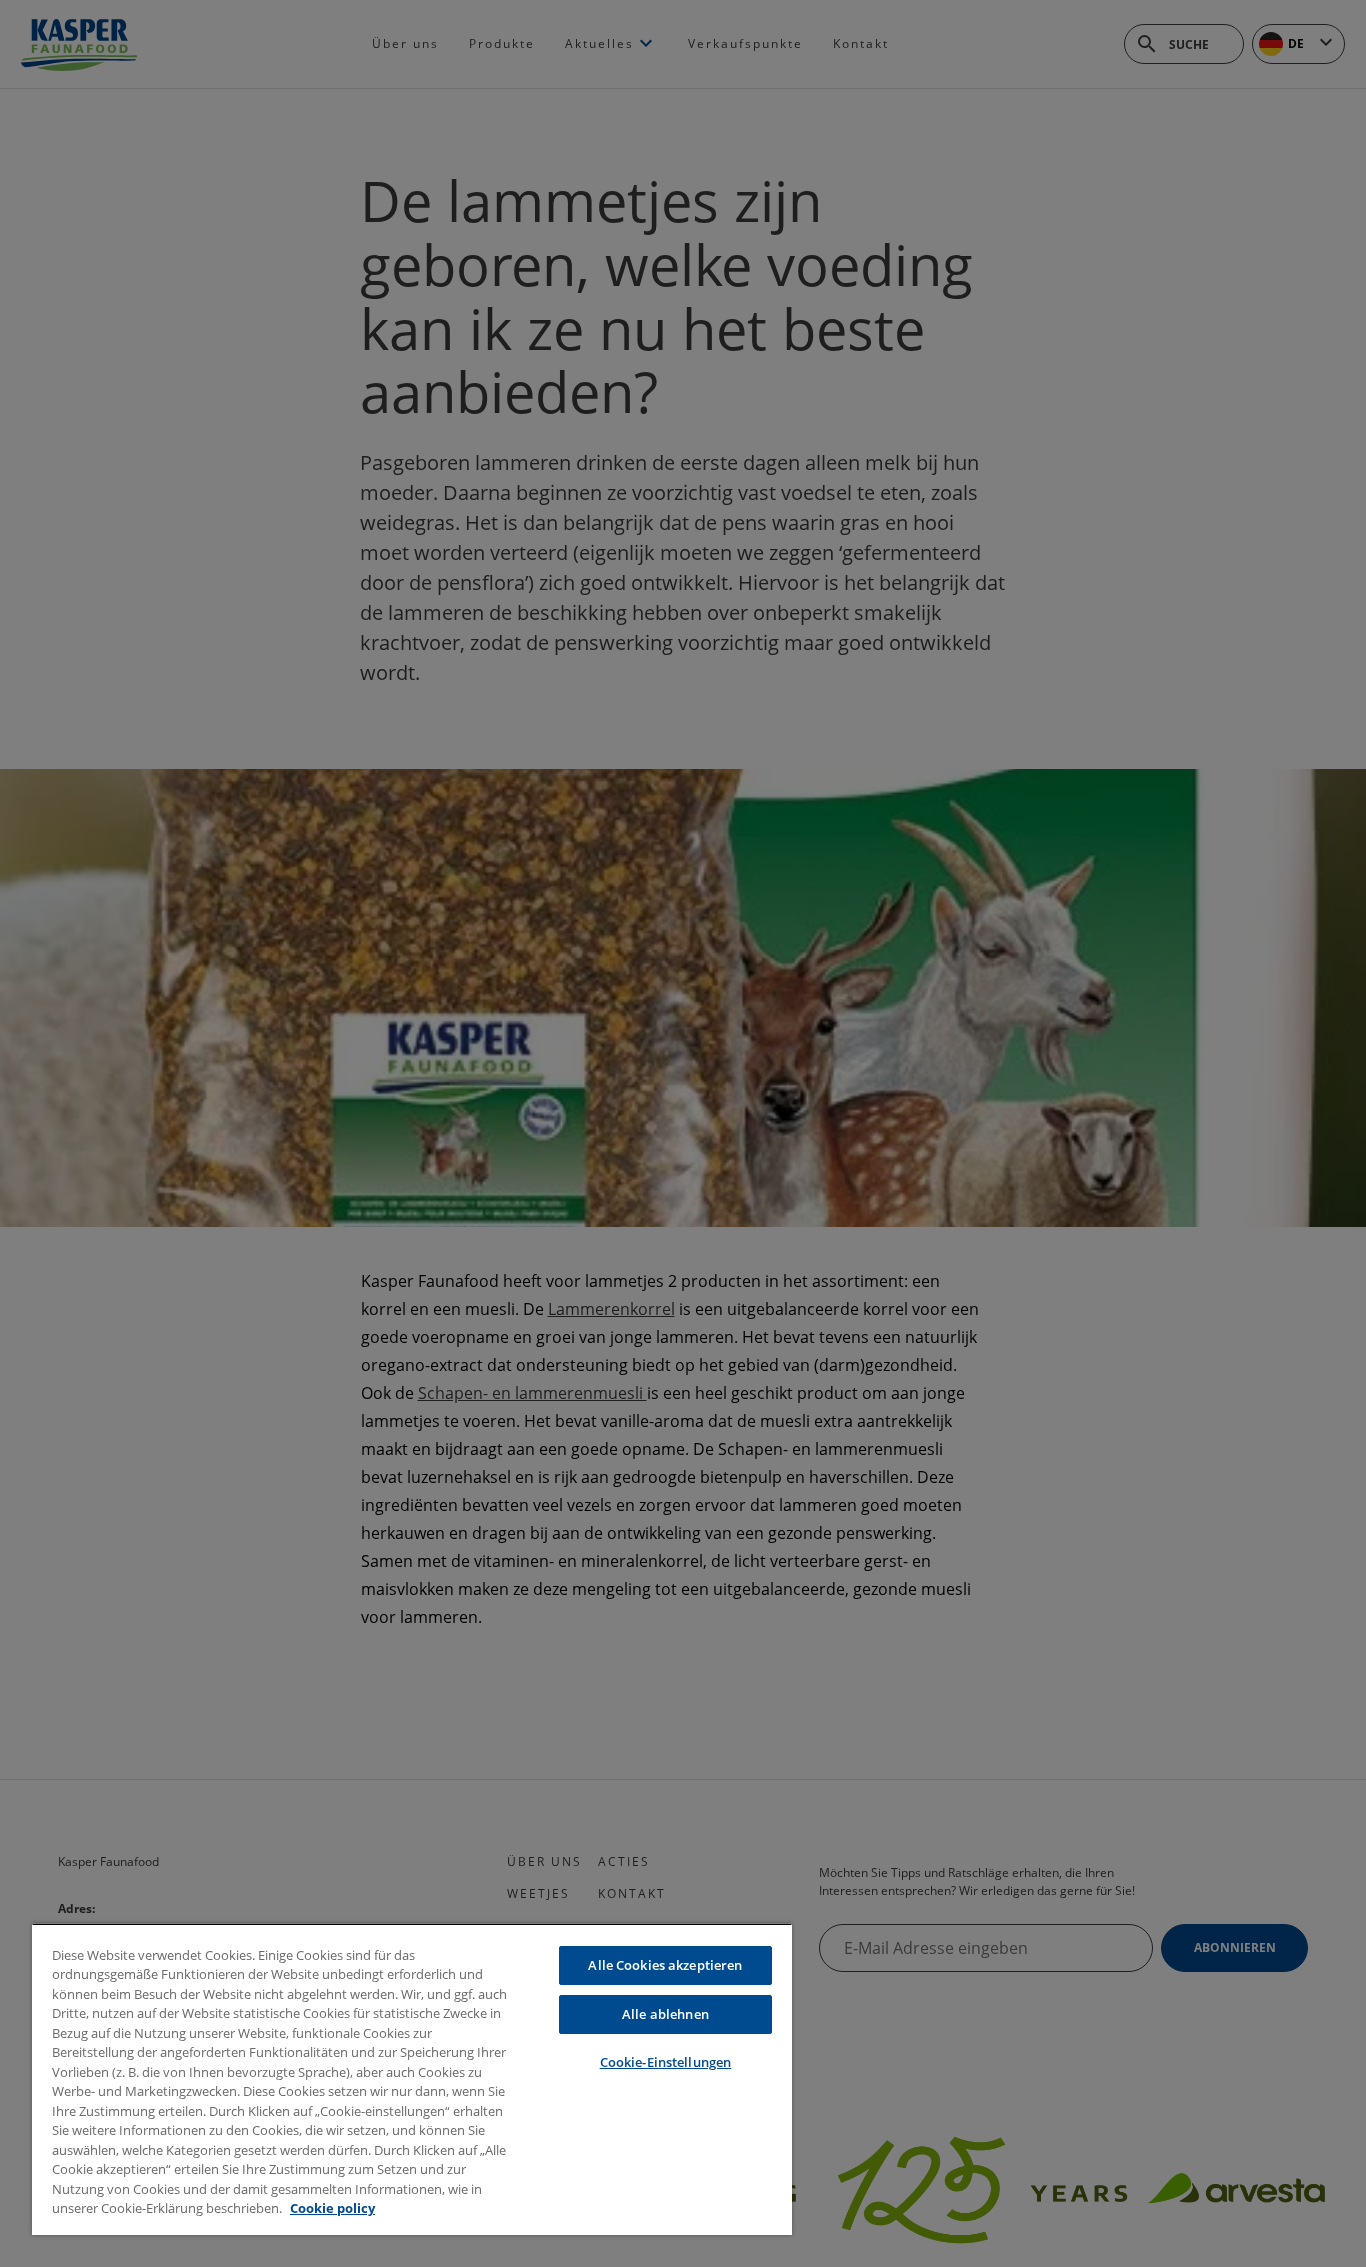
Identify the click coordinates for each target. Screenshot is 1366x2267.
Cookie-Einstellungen (666, 2062)
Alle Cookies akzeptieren (665, 1965)
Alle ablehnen (665, 2014)
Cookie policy (332, 2208)
